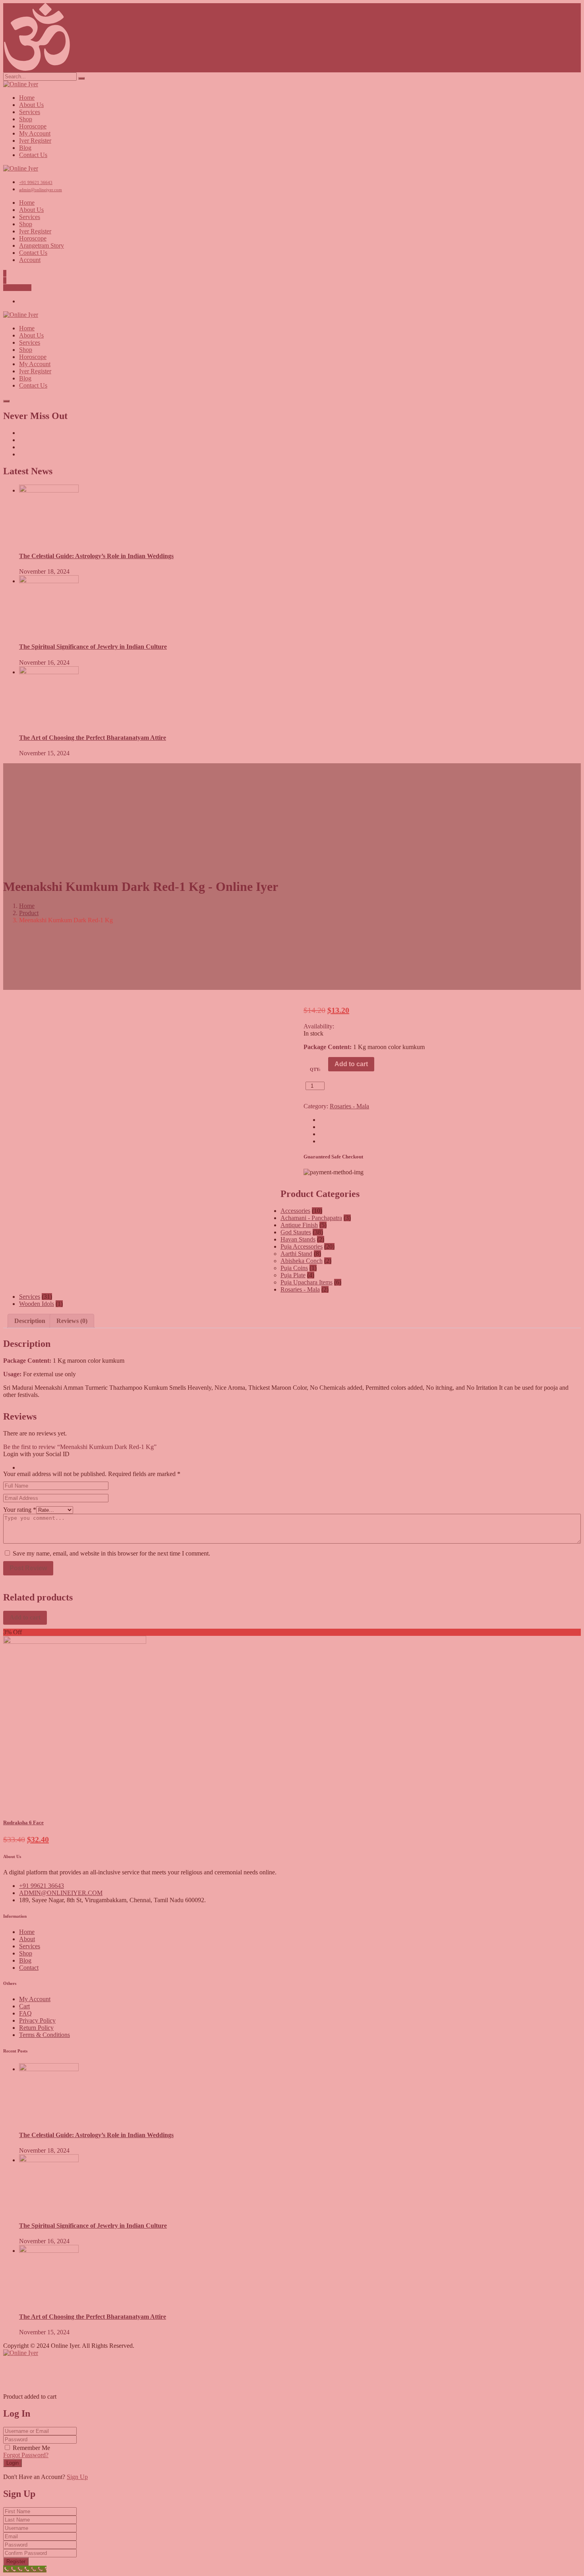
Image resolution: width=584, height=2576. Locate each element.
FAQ (25, 2013)
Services (30, 1946)
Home (27, 1932)
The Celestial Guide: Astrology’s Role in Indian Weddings (96, 2135)
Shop (26, 1953)
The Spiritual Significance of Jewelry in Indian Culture (93, 2226)
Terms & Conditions (44, 2035)
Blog (25, 1960)
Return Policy (36, 2028)
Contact (29, 1968)
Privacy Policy (37, 2020)
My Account (35, 1999)
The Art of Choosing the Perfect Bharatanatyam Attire (93, 2317)
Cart (24, 2006)
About (27, 1939)
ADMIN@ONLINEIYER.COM (61, 1893)
